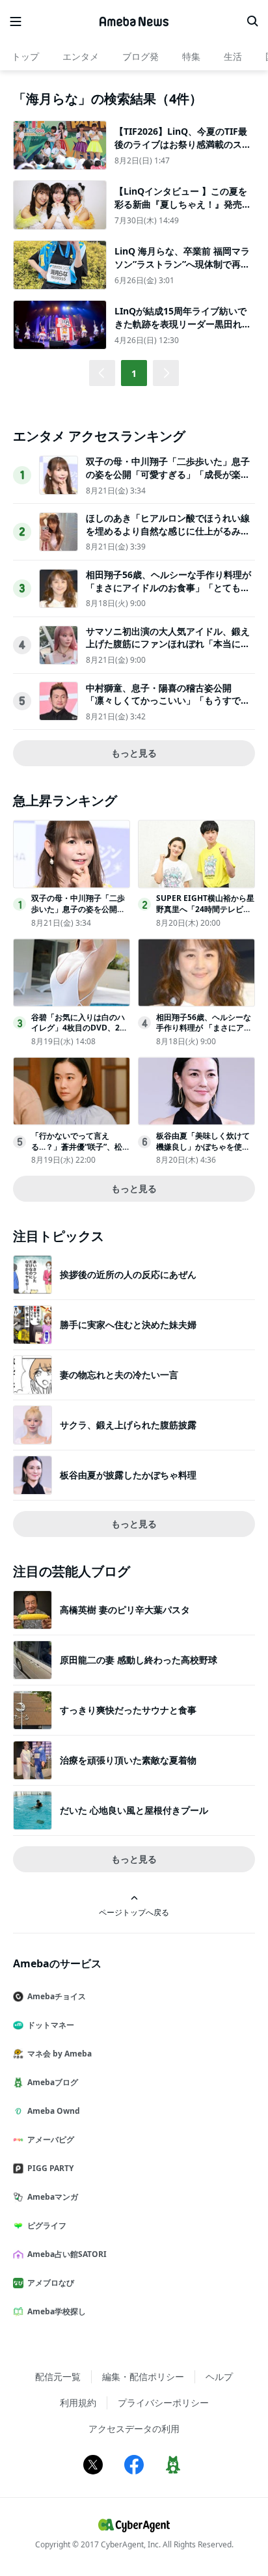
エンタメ (81, 56)
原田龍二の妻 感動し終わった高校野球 (139, 1660)
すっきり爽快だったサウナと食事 (128, 1710)
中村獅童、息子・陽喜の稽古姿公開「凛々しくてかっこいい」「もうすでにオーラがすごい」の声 (168, 700)
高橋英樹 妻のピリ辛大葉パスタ (125, 1610)
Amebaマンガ (53, 2197)
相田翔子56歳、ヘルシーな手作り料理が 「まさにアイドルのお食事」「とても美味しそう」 (168, 587)
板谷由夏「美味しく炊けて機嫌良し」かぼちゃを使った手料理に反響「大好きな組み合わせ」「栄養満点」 (203, 1152)
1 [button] (134, 373)
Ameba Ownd (54, 2111)
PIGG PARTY (50, 2168)
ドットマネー (51, 2025)
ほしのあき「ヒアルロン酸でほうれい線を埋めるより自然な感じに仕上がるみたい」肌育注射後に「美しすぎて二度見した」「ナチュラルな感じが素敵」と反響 (168, 537)
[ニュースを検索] (252, 21)
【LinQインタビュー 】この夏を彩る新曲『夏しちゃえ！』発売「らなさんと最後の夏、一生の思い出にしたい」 (183, 210)
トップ (25, 56)
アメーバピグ (51, 2140)
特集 (191, 56)
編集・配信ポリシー (143, 2376)
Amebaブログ (53, 2082)
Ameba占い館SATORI (67, 2254)
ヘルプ (219, 2376)
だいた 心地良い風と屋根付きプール (134, 1810)
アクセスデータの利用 (134, 2429)
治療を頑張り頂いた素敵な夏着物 (128, 1760)
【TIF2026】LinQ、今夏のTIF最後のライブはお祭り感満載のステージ (183, 144)
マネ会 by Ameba (60, 2054)
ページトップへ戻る (134, 1912)
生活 (233, 56)
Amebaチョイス (57, 1996)
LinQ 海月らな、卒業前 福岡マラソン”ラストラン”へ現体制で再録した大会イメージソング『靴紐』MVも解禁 (183, 270)
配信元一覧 (58, 2376)
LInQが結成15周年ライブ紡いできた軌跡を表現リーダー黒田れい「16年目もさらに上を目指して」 (183, 324)
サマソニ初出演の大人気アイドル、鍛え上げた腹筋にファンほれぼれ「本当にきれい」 (168, 644)
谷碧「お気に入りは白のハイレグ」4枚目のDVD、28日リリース (78, 1028)
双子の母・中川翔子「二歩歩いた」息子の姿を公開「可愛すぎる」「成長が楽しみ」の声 (168, 474)
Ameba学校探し (57, 2311)
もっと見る (134, 753)
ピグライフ (47, 2225)
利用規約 (78, 2403)
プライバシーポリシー (163, 2403)
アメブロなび (51, 2283)
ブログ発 (141, 56)
